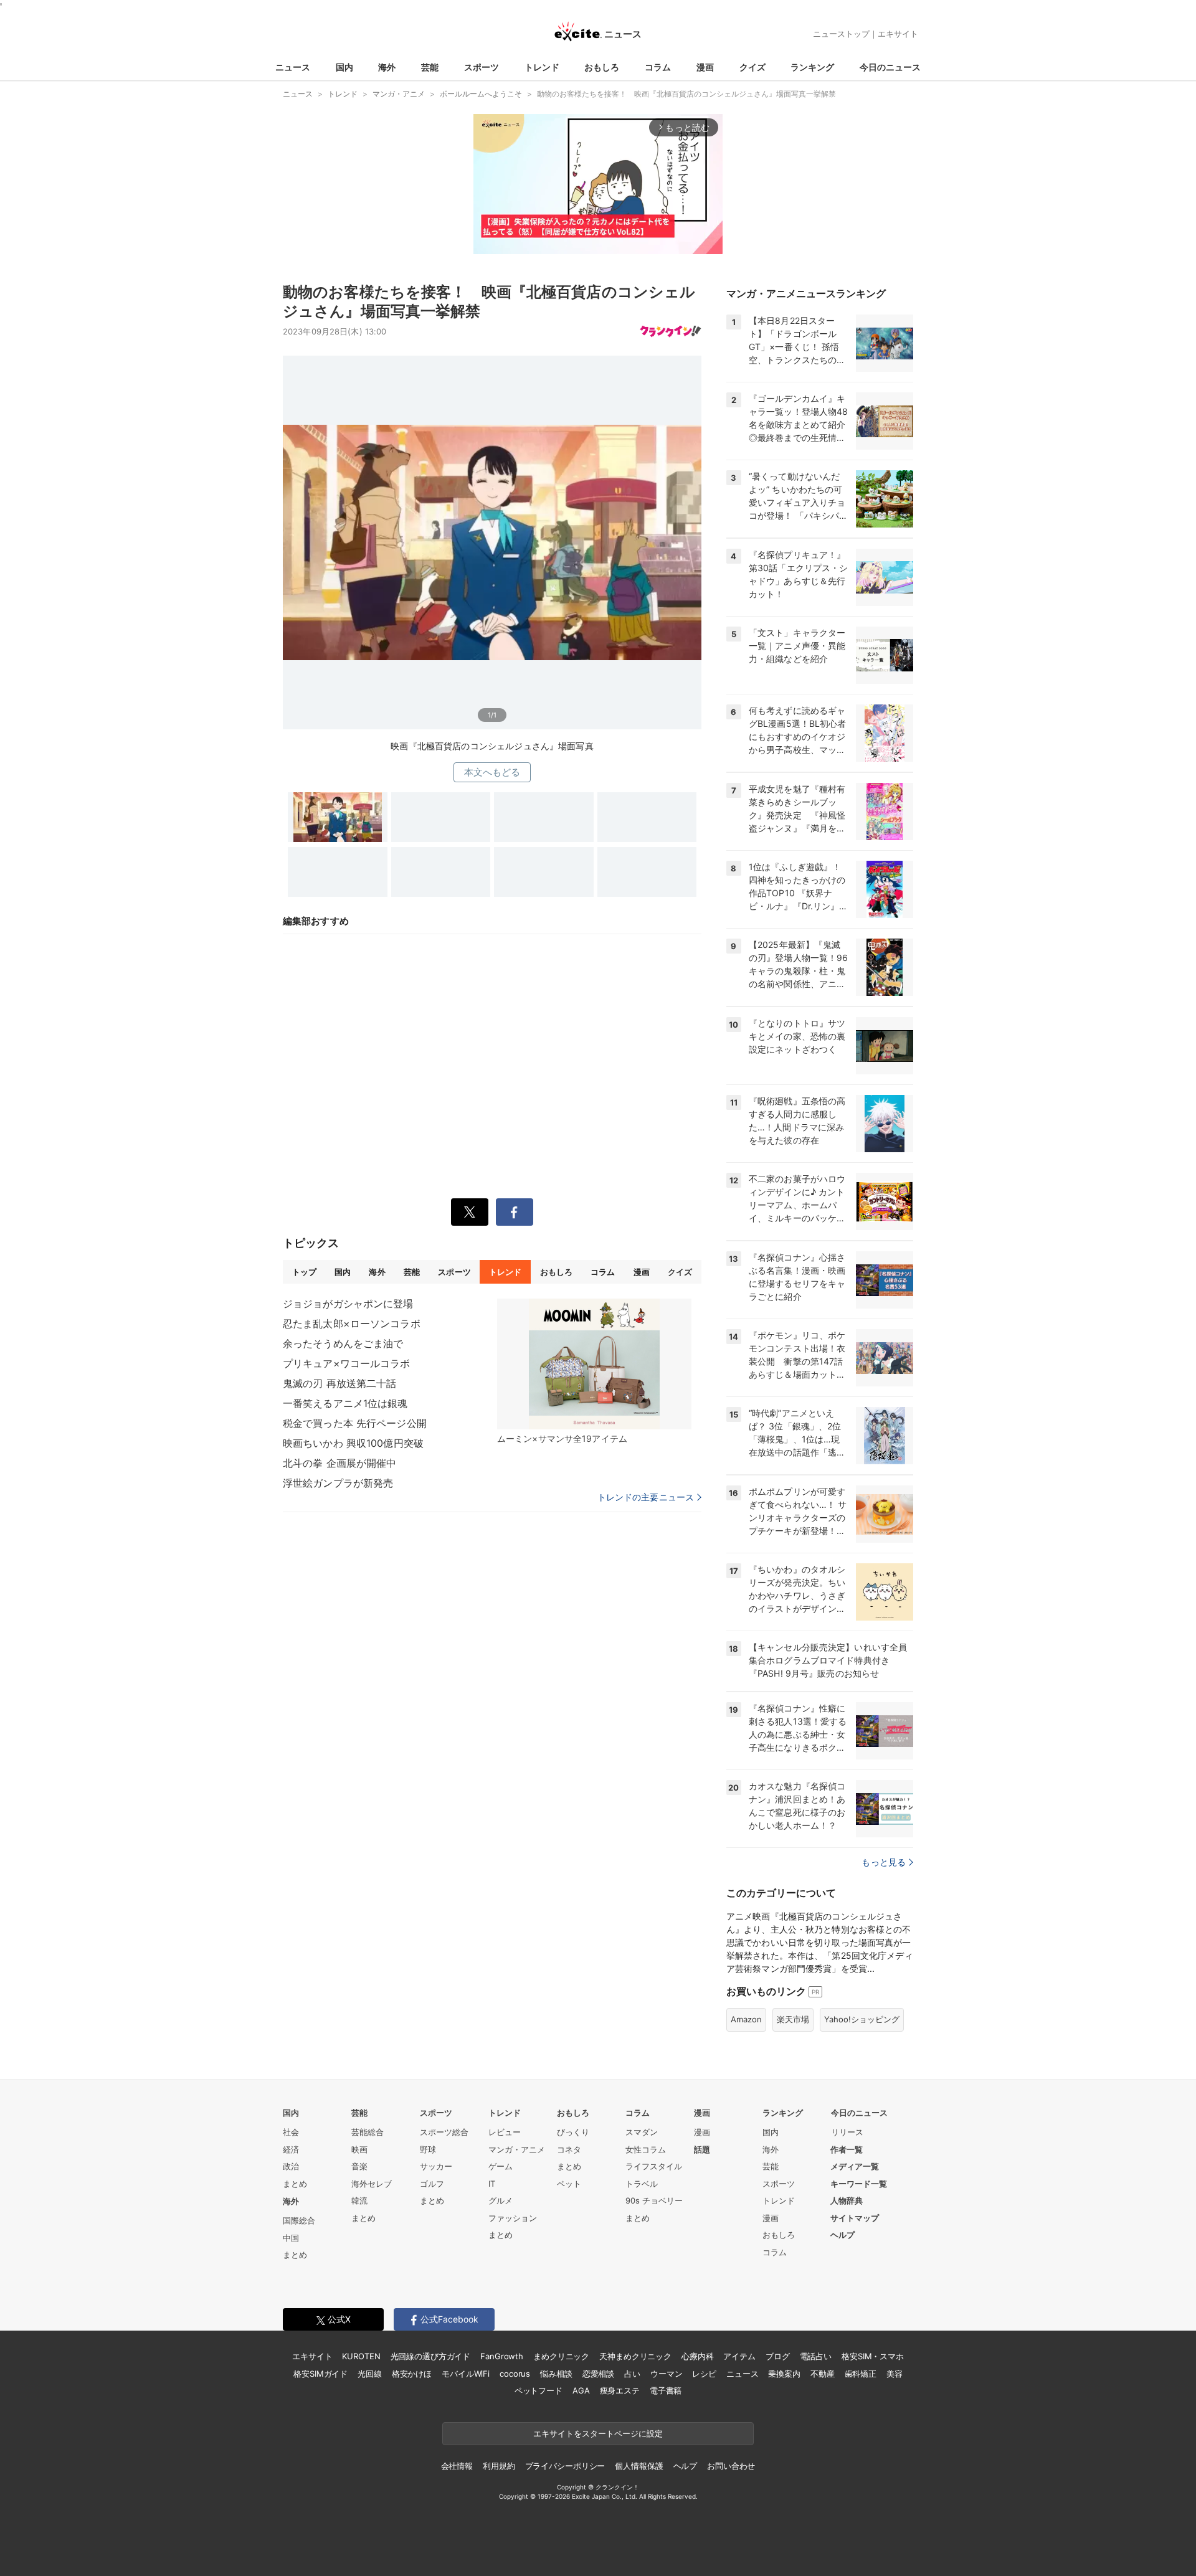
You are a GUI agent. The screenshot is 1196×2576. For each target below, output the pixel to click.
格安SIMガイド (320, 2374)
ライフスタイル (654, 2166)
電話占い (816, 2356)
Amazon (746, 2019)
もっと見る (884, 1862)
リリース (847, 2132)
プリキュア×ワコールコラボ (347, 1363)
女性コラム (646, 2149)
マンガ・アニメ (517, 2149)
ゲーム (501, 2166)
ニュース (293, 67)
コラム (658, 67)
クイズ (752, 67)
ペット (569, 2184)
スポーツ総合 (444, 2132)
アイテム (739, 2356)
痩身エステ (620, 2390)
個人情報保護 (639, 2466)
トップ (304, 1272)
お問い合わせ (731, 2466)
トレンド (542, 67)
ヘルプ (842, 2235)
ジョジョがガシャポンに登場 (348, 1304)
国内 (344, 67)
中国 (291, 2238)
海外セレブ (372, 2184)
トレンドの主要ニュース (646, 1497)
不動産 (823, 2374)
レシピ (704, 2374)
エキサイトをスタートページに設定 (598, 2433)
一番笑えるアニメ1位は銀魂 (345, 1403)
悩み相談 (556, 2374)
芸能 (430, 67)
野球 (428, 2149)
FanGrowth (502, 2356)
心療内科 (697, 2356)
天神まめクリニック (635, 2356)
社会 (291, 2132)
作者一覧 (847, 2149)
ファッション (513, 2218)
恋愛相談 (598, 2374)
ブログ (778, 2356)
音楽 (359, 2166)
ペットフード (539, 2390)
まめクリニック (561, 2356)
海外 (387, 67)
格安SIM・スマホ (873, 2356)
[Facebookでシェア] (515, 1212)
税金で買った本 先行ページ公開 (355, 1423)
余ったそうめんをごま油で (343, 1343)
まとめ (295, 2184)
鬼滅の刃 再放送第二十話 (339, 1383)
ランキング (812, 67)
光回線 (370, 2374)
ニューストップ (841, 34)
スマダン (642, 2132)
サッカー (436, 2166)
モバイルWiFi (466, 2374)
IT (492, 2184)
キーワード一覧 (859, 2184)
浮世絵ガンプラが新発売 (338, 1483)
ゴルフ (432, 2184)
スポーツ (482, 67)
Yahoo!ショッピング (862, 2019)
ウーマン (666, 2374)
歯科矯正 (861, 2374)
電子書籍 (666, 2390)
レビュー (505, 2132)
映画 (359, 2149)
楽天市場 (793, 2019)
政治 (291, 2166)
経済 (291, 2149)
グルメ (501, 2200)
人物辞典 (847, 2200)
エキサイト (898, 34)
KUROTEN (361, 2356)
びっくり (573, 2132)
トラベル (642, 2184)
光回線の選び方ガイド (431, 2356)
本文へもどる (492, 772)
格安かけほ (412, 2374)
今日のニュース (890, 67)
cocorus (515, 2374)
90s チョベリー (654, 2200)
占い (632, 2374)
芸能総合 (368, 2132)
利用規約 (499, 2466)
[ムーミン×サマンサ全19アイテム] (594, 1364)
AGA (581, 2390)
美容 (895, 2374)
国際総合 (299, 2220)
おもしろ (602, 67)
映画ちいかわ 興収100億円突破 (353, 1443)
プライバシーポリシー (565, 2466)
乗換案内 (784, 2374)
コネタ (569, 2149)
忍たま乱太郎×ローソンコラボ (352, 1324)
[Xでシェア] (470, 1212)
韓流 (359, 2200)
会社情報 (457, 2466)
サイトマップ (855, 2218)
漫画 (705, 67)
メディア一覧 (855, 2166)
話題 (702, 2149)
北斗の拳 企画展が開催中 (339, 1463)
